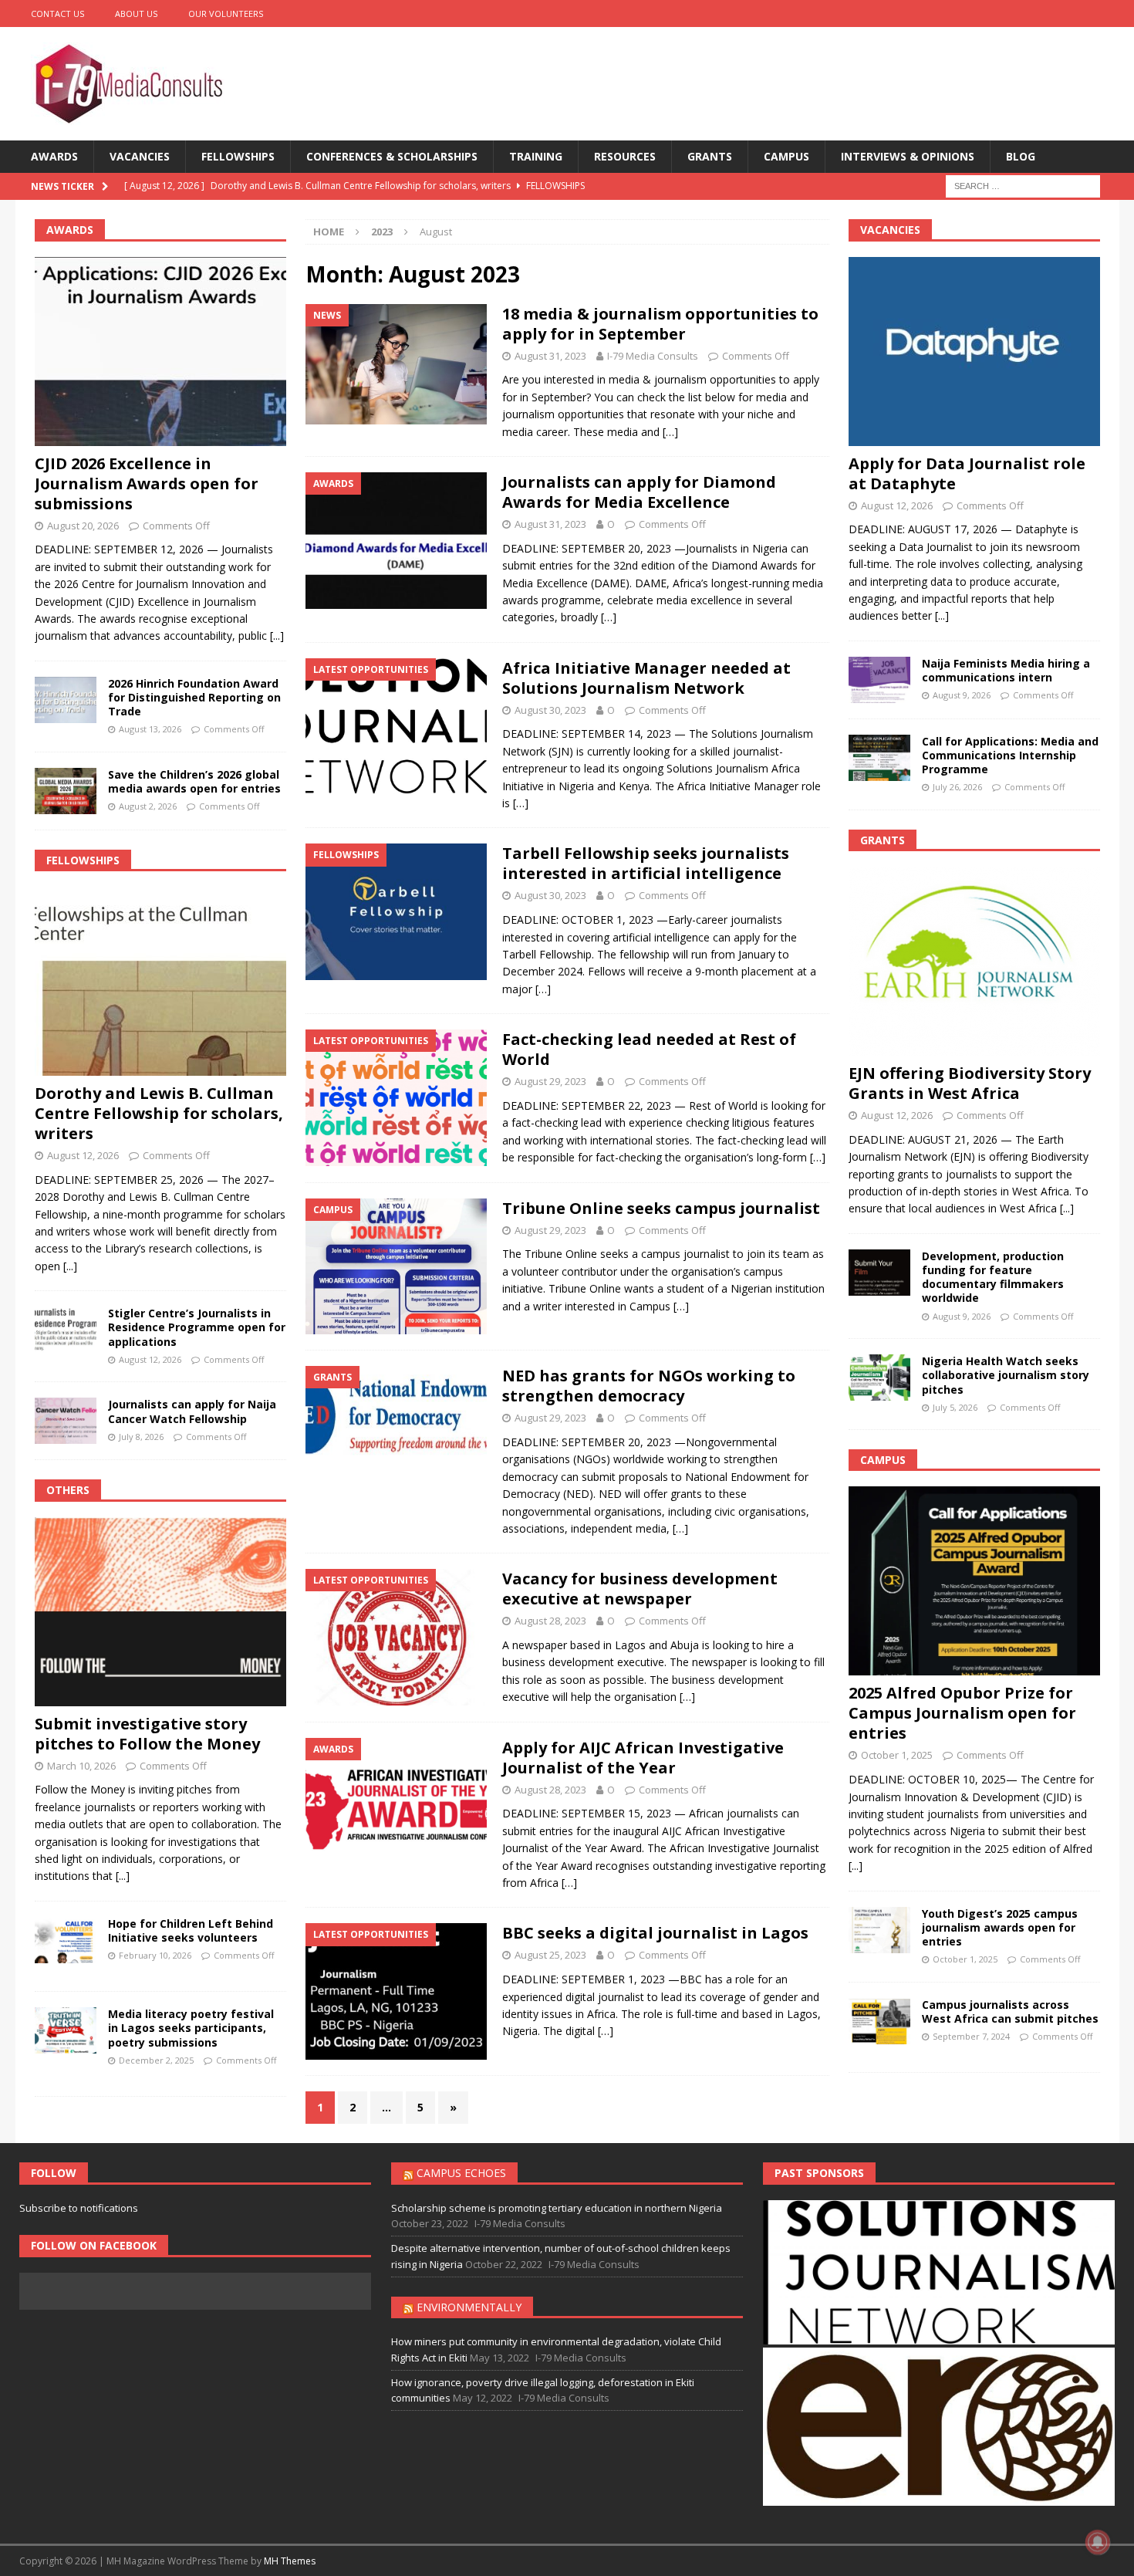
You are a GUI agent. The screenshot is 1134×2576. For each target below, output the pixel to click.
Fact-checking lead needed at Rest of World (649, 1049)
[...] (277, 636)
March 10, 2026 (81, 1766)
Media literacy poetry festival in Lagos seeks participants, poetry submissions (191, 2028)
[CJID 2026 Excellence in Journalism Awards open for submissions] (160, 352)
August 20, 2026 (83, 526)
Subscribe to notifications (79, 2208)
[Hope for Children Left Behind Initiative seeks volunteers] (66, 1940)
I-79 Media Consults (653, 356)
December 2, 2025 (156, 2060)
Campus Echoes (461, 2173)
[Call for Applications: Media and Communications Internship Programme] (879, 758)
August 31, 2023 (550, 356)
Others (68, 1490)
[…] (670, 432)
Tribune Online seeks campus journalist (661, 1208)
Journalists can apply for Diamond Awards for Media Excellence (639, 492)
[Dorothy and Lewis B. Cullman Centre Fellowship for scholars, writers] (160, 981)
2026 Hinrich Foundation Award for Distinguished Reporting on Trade (194, 697)
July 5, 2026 (955, 1407)
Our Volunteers (226, 14)
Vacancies (140, 156)
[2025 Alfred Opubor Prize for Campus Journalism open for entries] (974, 1581)
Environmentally (469, 2307)
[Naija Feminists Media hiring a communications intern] (879, 680)
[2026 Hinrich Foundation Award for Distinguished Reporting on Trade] (66, 700)
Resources (625, 156)
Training (536, 156)
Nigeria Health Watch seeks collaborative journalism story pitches (1006, 1375)
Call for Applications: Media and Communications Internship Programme (1010, 755)
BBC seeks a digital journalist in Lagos (655, 1933)
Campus (786, 156)
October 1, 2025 (897, 1755)
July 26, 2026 (957, 787)
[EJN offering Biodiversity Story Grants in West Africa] (974, 961)
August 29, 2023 (550, 1081)
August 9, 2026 (962, 695)
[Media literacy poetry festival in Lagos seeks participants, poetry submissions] (66, 2030)
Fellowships (238, 156)
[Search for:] (1023, 186)
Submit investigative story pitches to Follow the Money (147, 1734)
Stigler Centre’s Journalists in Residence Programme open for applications (197, 1327)
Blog (1021, 156)
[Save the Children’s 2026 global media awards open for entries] (66, 791)
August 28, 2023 (550, 1621)
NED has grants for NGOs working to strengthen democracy (649, 1386)
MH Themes (290, 2561)
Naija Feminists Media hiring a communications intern (1006, 670)
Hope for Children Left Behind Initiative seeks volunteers (191, 1930)
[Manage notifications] (1098, 2542)
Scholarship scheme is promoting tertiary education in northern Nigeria (557, 2208)
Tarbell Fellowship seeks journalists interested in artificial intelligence (646, 863)
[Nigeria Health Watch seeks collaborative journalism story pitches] (879, 1378)
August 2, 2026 (148, 806)
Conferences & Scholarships (392, 156)
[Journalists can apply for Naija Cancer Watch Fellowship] (66, 1421)
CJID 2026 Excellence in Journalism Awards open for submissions (147, 483)
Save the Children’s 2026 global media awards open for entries (194, 781)
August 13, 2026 (150, 729)
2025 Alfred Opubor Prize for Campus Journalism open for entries (962, 1713)
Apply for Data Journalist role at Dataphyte (967, 473)
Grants (710, 156)
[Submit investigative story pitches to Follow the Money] (160, 1612)
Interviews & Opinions (908, 156)
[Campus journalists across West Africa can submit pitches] (879, 2021)
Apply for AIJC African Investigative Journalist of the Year (643, 1758)
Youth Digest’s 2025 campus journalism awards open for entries (1000, 1927)
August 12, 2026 (83, 1155)
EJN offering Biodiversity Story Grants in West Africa (970, 1083)
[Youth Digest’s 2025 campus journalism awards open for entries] (879, 1930)
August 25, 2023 (550, 1955)
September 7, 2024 (971, 2036)
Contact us (57, 14)
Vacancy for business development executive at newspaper (640, 1589)
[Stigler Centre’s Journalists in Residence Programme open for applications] (66, 1330)
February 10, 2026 (155, 1955)
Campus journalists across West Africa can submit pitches (1010, 2011)
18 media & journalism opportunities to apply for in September (660, 324)
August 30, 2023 (550, 710)
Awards (54, 156)
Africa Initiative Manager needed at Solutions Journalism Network (646, 678)
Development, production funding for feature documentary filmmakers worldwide (993, 1277)
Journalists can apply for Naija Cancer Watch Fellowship (192, 1411)
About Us (136, 14)
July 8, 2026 (141, 1437)
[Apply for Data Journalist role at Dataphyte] (974, 352)
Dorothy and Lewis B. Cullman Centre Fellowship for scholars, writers (159, 1113)
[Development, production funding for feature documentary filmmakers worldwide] (879, 1273)
